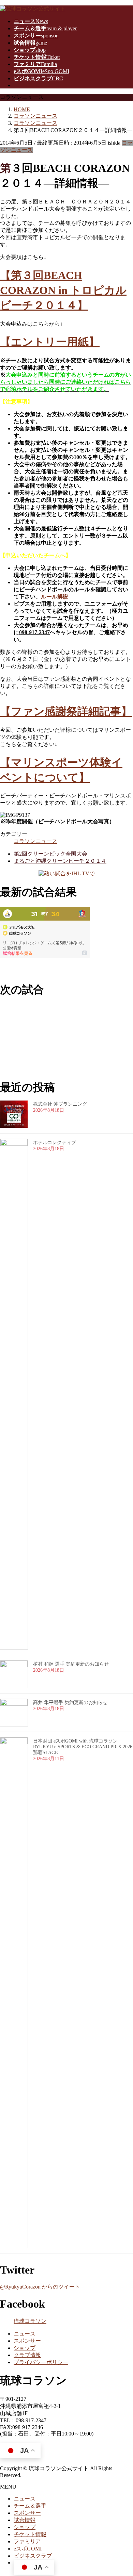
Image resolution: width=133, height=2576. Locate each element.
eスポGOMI (28, 2549)
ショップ (25, 2348)
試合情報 (25, 2520)
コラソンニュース (35, 841)
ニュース (25, 2334)
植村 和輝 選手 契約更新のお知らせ (71, 1664)
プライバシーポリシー (41, 2362)
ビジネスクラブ (33, 2556)
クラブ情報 (27, 2355)
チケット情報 (30, 2534)
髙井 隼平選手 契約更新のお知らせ (70, 1703)
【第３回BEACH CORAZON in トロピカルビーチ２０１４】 (63, 290)
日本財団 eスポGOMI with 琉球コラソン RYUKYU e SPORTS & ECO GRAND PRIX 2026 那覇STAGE (83, 1747)
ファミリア (27, 2541)
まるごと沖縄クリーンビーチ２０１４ (60, 861)
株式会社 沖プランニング (60, 1104)
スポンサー (27, 2341)
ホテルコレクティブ (55, 1143)
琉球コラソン (30, 2321)
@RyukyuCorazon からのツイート (40, 2287)
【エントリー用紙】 (50, 342)
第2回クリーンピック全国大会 (50, 854)
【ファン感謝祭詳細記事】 (66, 711)
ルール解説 (55, 597)
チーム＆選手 (30, 2506)
